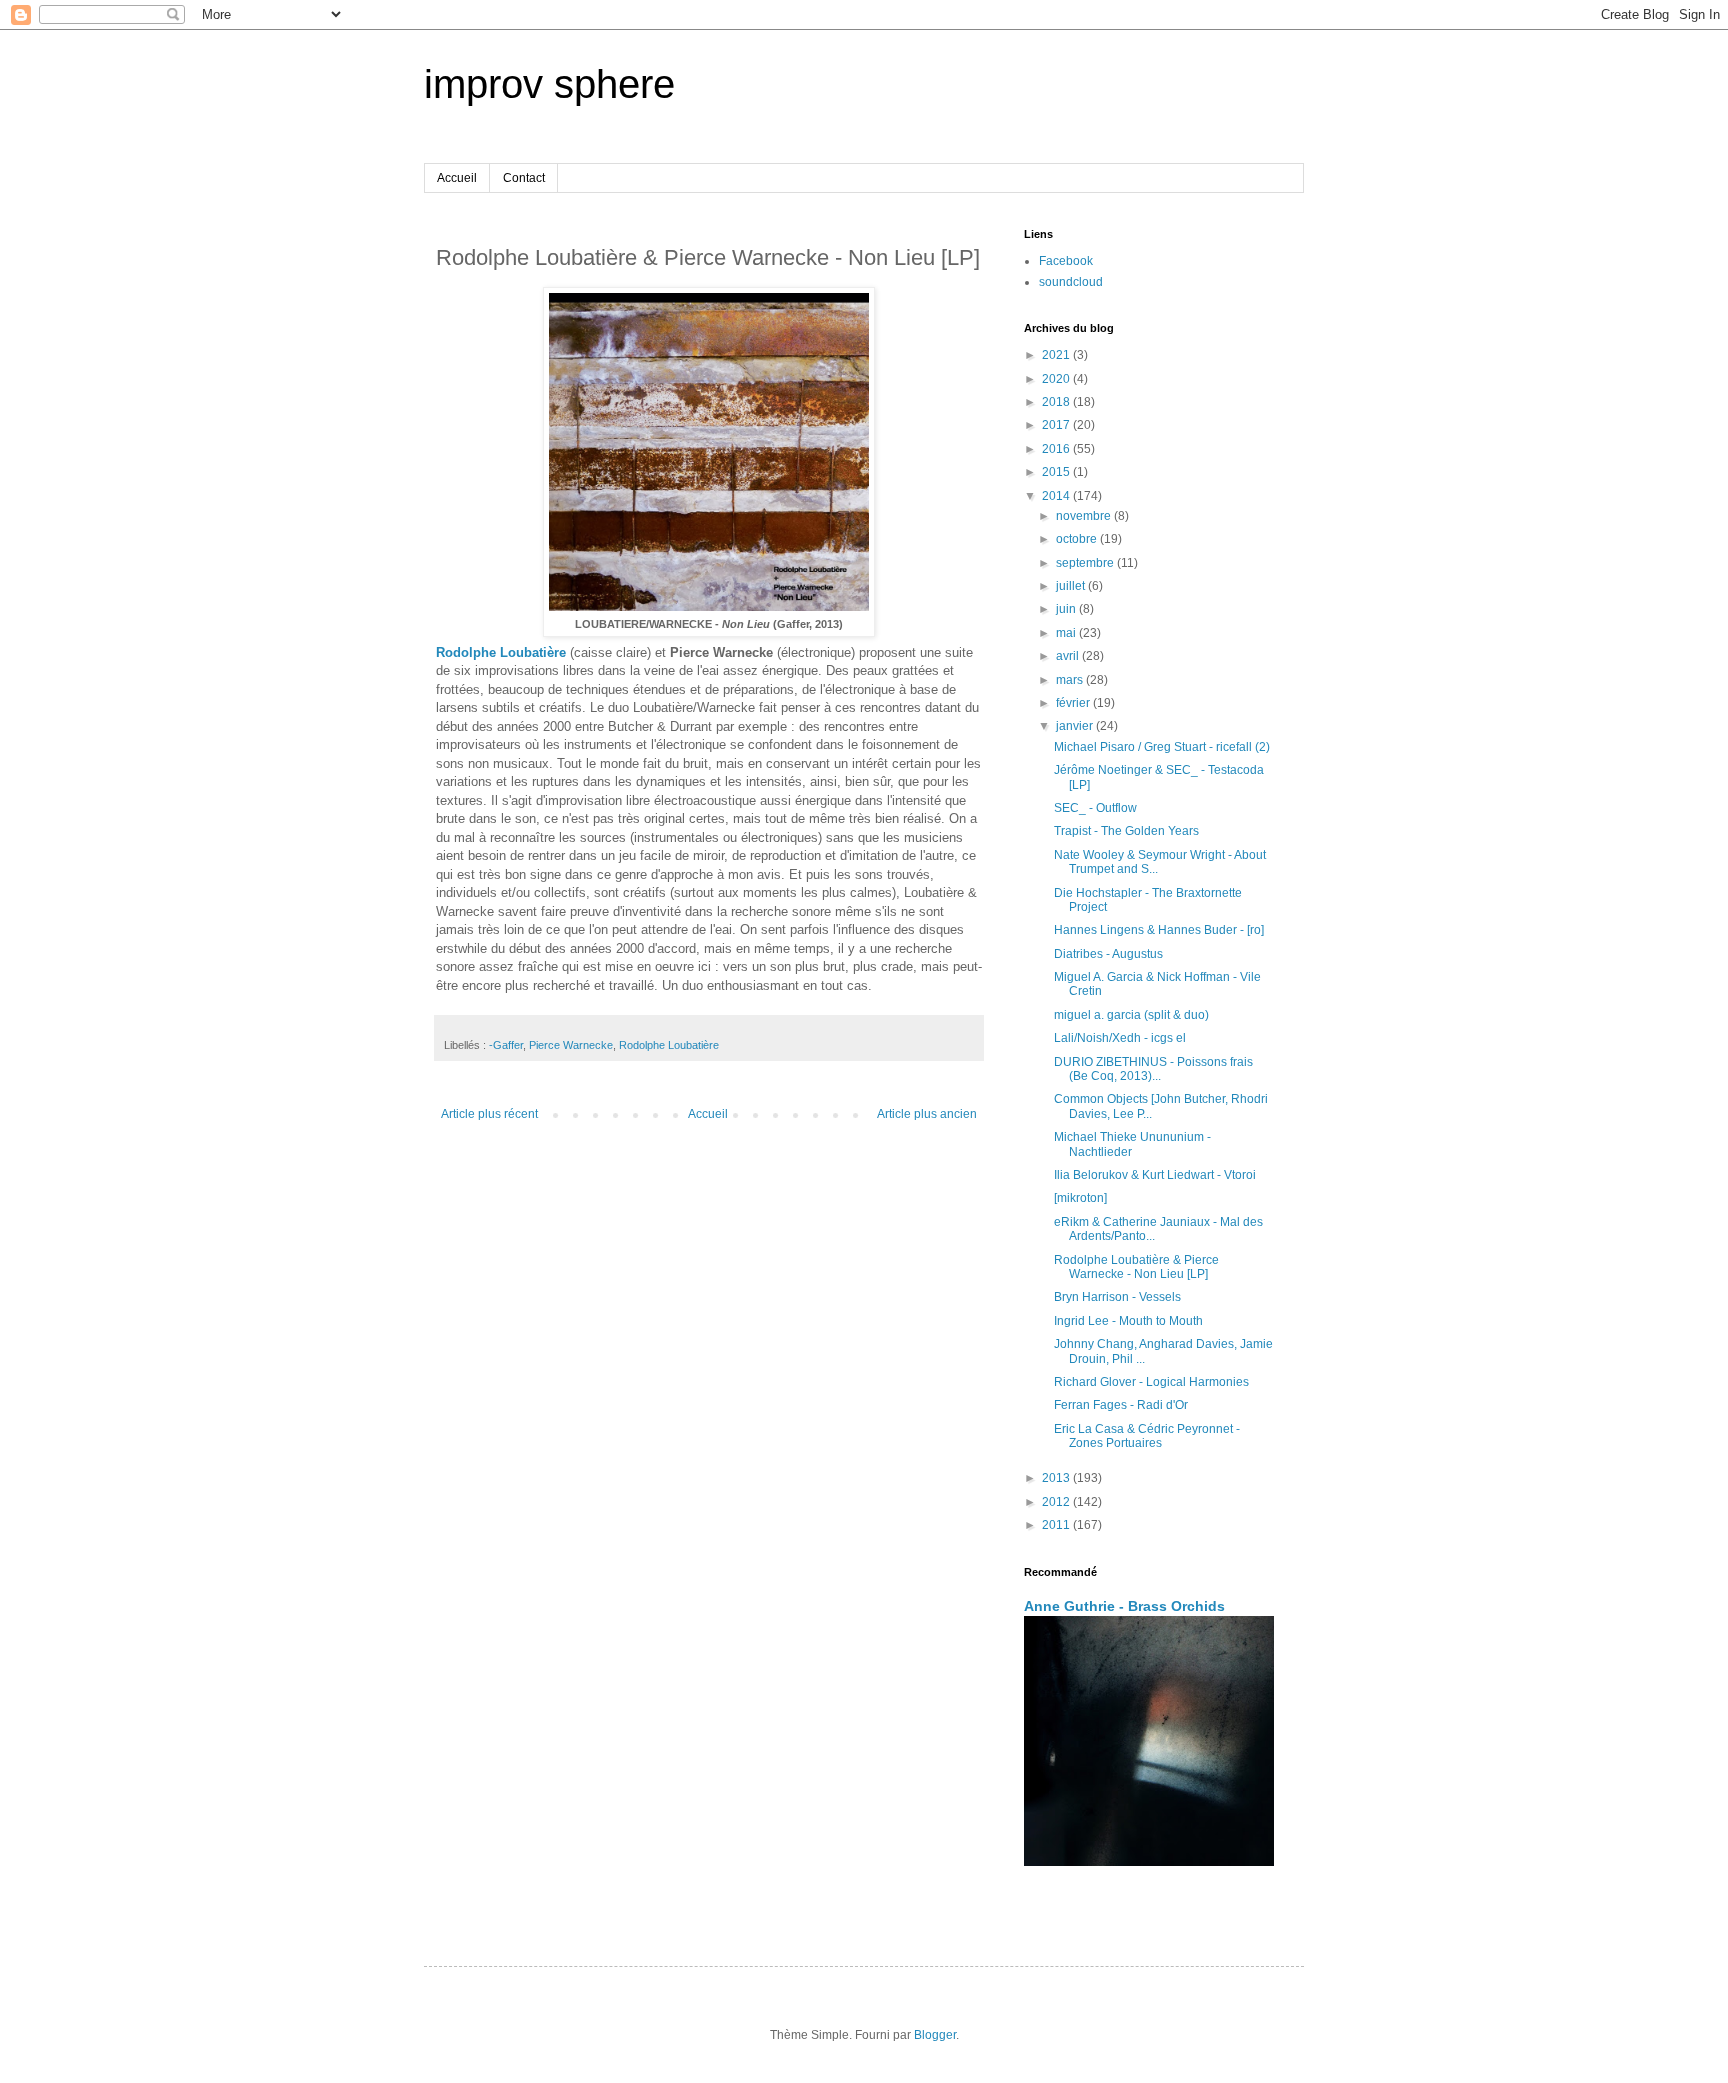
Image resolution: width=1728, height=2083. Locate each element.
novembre (1085, 516)
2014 (1057, 496)
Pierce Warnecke (571, 1045)
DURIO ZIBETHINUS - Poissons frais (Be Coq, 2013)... (1153, 1069)
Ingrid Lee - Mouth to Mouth (1128, 1321)
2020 (1057, 379)
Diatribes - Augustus (1108, 954)
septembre (1086, 563)
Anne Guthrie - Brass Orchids (1124, 1606)
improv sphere (549, 84)
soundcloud (1071, 282)
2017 (1057, 425)
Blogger (935, 2035)
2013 (1057, 1478)
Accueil (457, 178)
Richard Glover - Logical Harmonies (1151, 1382)
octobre (1078, 539)
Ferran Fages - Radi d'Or (1121, 1405)
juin (1067, 609)
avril (1069, 656)
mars (1071, 680)
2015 (1057, 472)
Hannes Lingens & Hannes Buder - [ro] (1159, 930)
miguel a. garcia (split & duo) (1131, 1015)
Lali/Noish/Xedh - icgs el (1120, 1038)
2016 (1057, 449)
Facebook (1066, 261)
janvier (1076, 726)
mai (1067, 633)
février (1074, 703)
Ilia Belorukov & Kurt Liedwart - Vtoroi (1155, 1175)
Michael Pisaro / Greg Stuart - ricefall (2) (1162, 747)
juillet (1072, 586)
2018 (1057, 402)
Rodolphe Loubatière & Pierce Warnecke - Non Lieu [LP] (1136, 1267)
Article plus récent (489, 1114)
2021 (1057, 355)
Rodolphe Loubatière (501, 652)
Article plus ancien (927, 1114)
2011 (1057, 1525)
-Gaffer (506, 1045)
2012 (1057, 1502)
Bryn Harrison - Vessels (1117, 1297)
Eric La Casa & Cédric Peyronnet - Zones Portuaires (1147, 1436)
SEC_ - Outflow (1095, 808)
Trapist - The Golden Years (1126, 831)
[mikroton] (1080, 1198)
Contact (524, 178)
